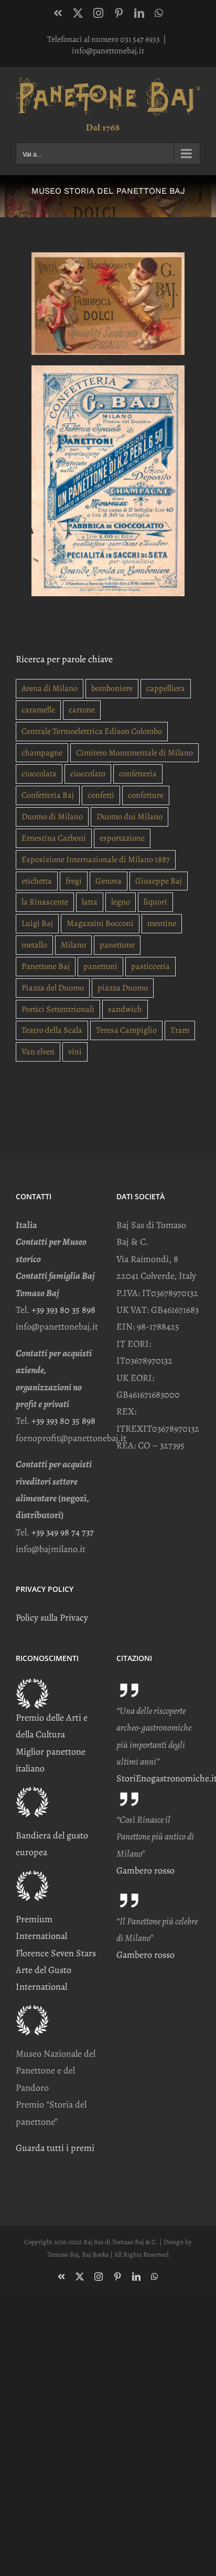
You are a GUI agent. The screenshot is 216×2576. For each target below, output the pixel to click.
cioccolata (39, 774)
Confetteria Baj (48, 795)
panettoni (100, 966)
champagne (42, 753)
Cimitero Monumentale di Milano (134, 753)
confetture (146, 795)
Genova (109, 881)
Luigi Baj (37, 923)
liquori (155, 902)
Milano (73, 945)
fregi (74, 881)
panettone (117, 945)
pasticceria (150, 966)
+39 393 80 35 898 (63, 1310)
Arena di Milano (50, 688)
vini (75, 1052)
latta (90, 902)
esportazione (122, 838)
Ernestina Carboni (54, 838)
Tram (180, 1030)
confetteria (138, 774)
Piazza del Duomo (53, 988)
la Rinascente (45, 902)
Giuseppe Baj (159, 881)
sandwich (125, 1009)
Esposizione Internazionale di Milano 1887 (96, 860)
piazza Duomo (123, 988)
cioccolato (88, 774)
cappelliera (166, 688)
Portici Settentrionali (58, 1009)
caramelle (38, 710)
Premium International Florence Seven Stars (56, 1936)
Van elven (38, 1052)
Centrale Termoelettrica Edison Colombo (92, 731)
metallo (34, 945)
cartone (82, 710)
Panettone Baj (46, 966)
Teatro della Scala (52, 1030)
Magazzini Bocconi (100, 923)
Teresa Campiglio (126, 1030)
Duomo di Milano (52, 817)
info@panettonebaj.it (108, 51)
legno (121, 902)
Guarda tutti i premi (55, 2148)
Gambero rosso (145, 1870)
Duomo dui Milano (129, 817)
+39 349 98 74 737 (63, 1532)
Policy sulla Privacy (52, 1618)
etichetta (37, 881)
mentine (162, 923)
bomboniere (112, 688)
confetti (101, 795)
